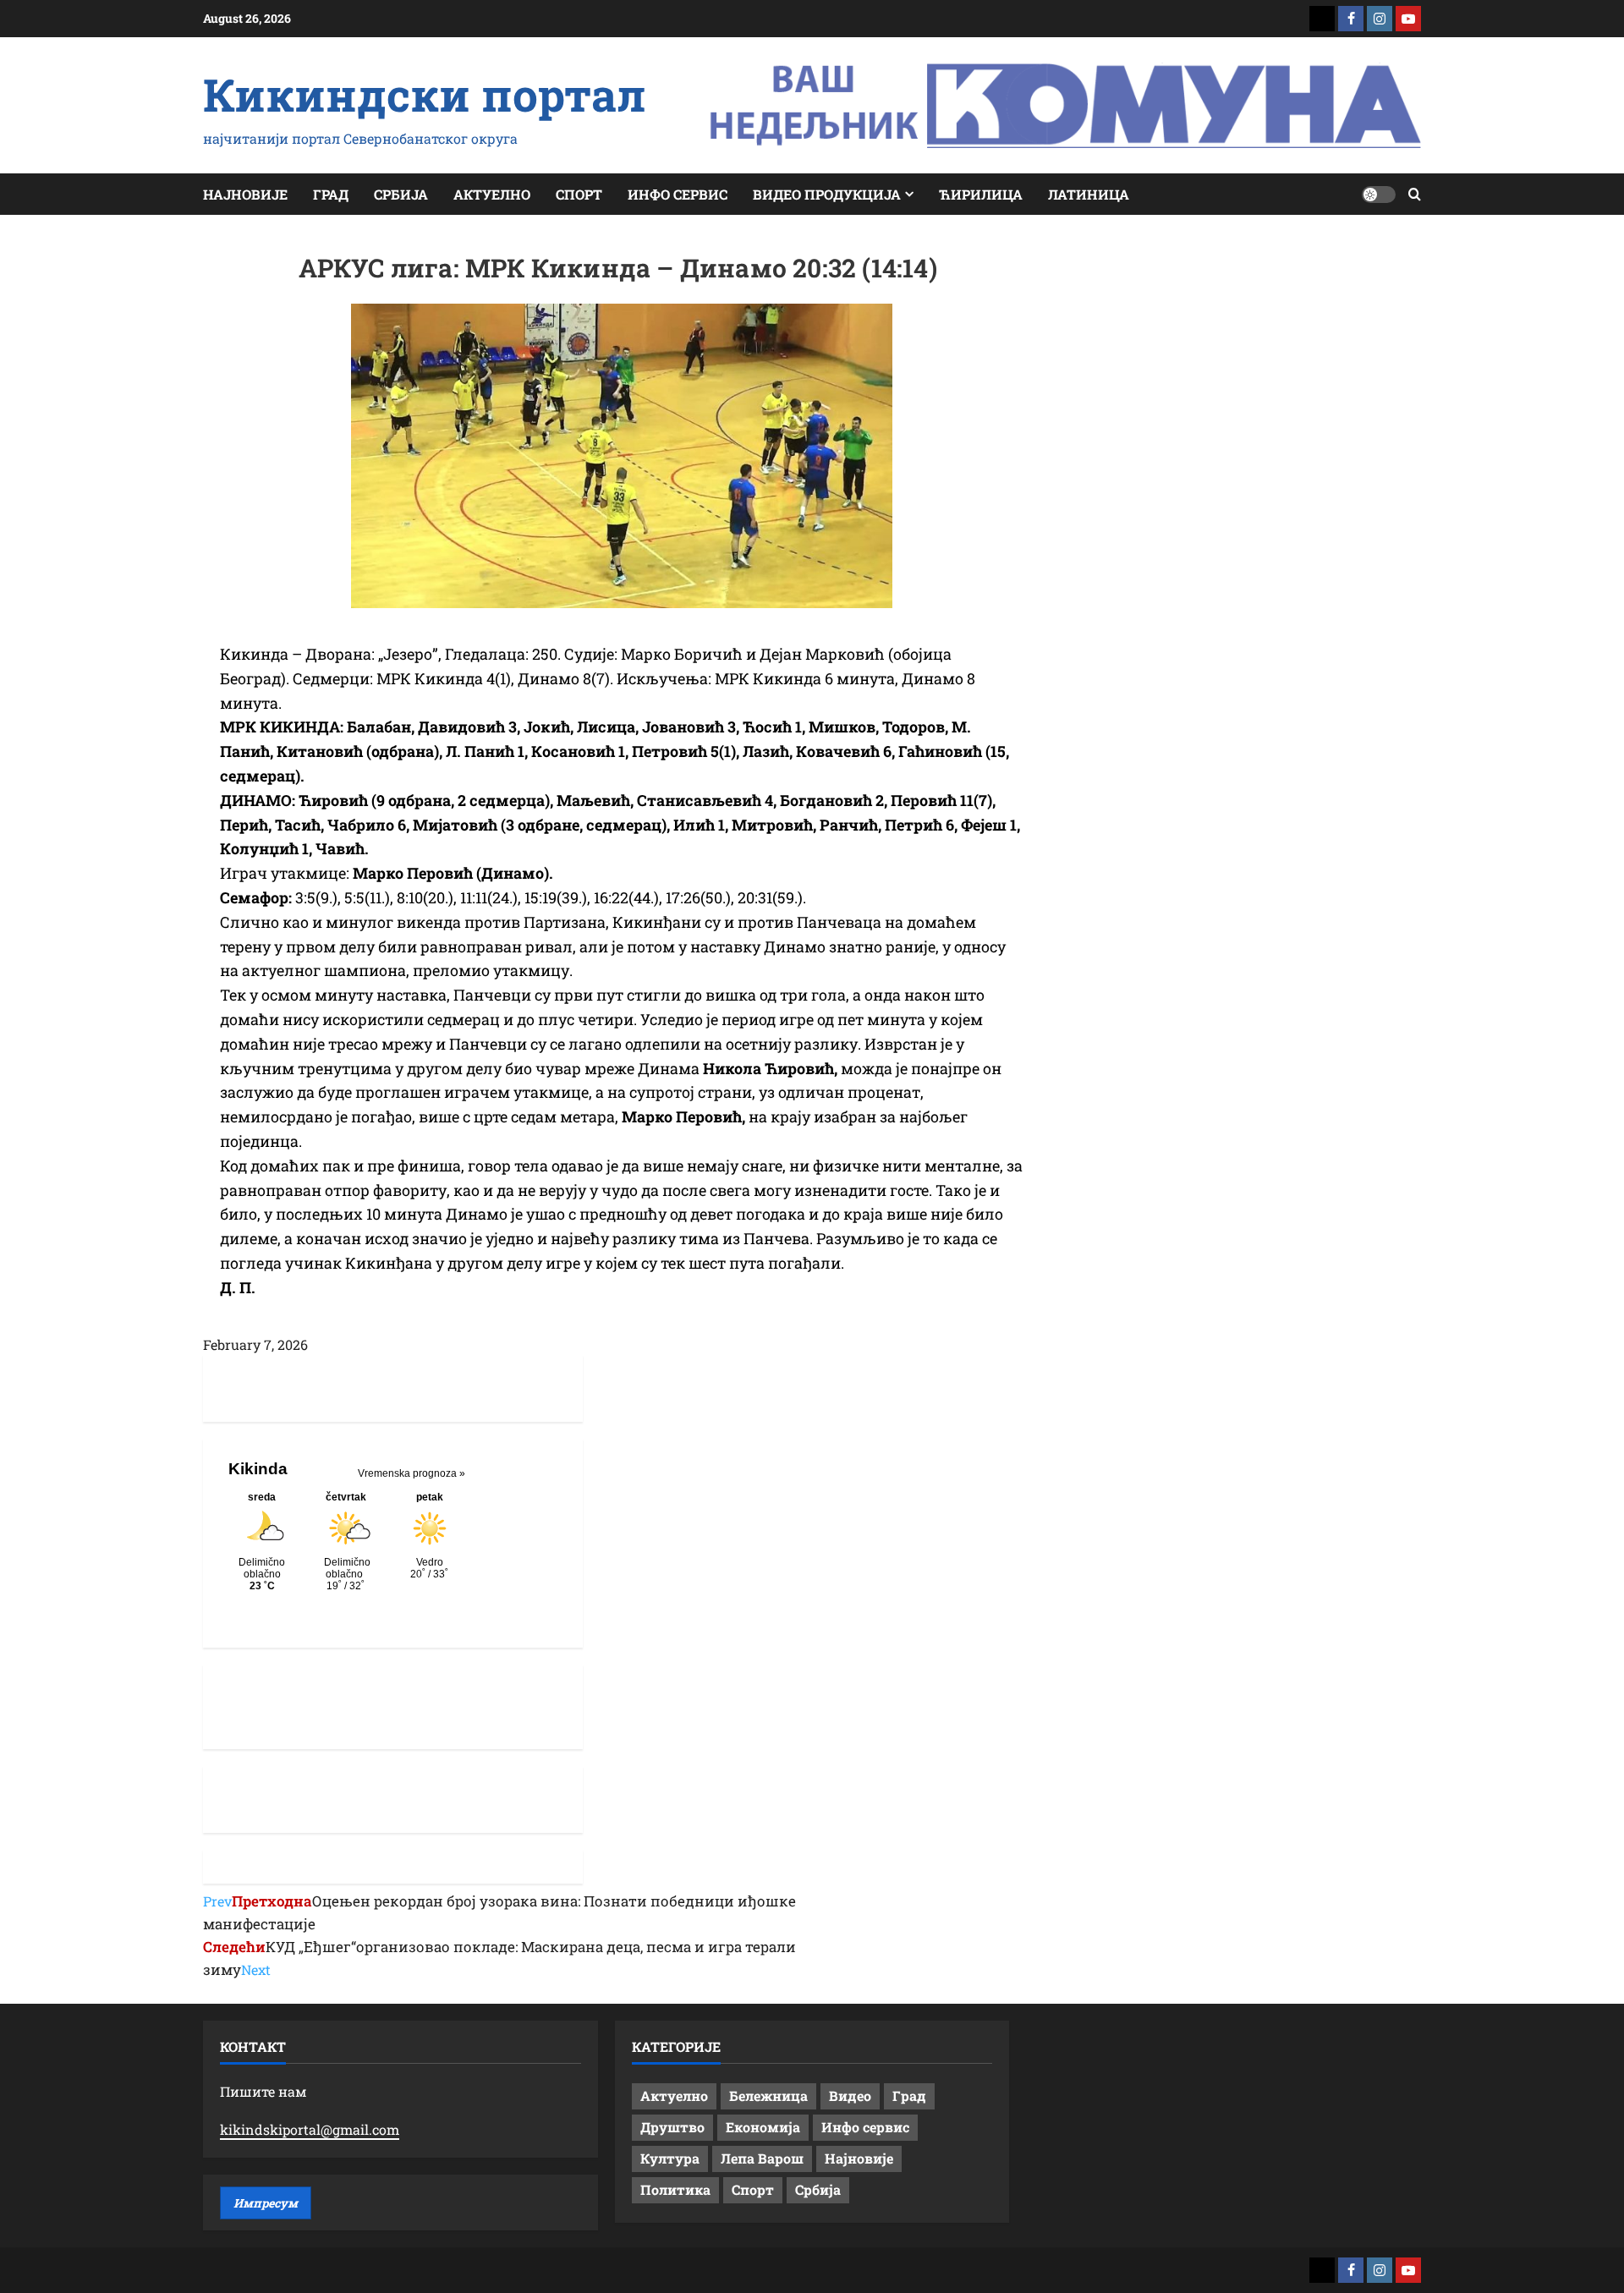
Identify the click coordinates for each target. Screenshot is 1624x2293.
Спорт (579, 194)
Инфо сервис (678, 194)
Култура (670, 2158)
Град (331, 194)
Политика (675, 2189)
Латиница (1089, 194)
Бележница (768, 2096)
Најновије (245, 194)
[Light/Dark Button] (1379, 195)
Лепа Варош (762, 2158)
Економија (763, 2127)
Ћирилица (981, 194)
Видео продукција (827, 194)
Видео (850, 2096)
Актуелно (492, 194)
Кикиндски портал (425, 94)
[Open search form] (1415, 194)
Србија (401, 194)
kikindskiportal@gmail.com (310, 2129)
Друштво (672, 2127)
